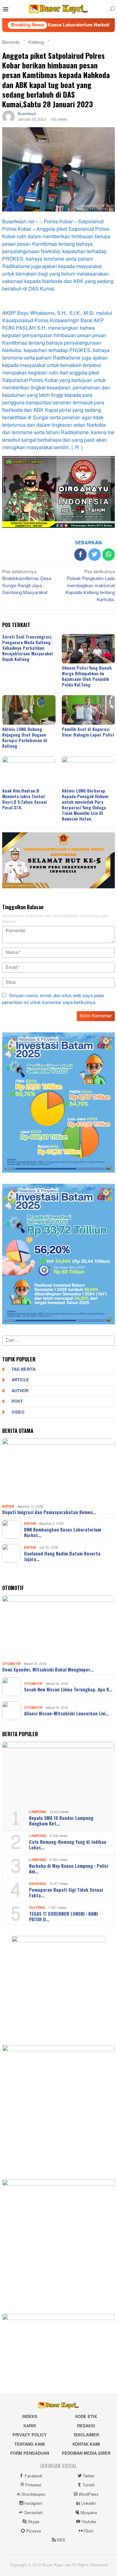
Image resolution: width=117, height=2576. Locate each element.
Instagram (33, 2504)
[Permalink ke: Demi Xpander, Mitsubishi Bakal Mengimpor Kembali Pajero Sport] (58, 1627)
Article (20, 1380)
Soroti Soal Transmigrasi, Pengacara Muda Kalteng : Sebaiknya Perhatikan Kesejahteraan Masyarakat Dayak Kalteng (28, 648)
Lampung (38, 1812)
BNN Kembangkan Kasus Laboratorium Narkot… (63, 1532)
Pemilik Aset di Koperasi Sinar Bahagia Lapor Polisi (88, 732)
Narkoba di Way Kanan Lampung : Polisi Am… (68, 1868)
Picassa (34, 2531)
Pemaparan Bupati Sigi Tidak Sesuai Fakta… (66, 1892)
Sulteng (37, 1908)
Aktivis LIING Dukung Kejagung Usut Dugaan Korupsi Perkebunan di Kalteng (25, 737)
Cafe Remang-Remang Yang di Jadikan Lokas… (68, 1844)
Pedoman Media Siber (86, 2453)
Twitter (89, 2476)
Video (18, 1412)
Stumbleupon (33, 2495)
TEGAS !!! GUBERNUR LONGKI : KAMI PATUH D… (63, 1916)
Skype (34, 2522)
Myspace (89, 2513)
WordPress (89, 2495)
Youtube (89, 2522)
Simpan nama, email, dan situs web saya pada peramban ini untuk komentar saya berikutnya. (53, 999)
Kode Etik (86, 2417)
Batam (8, 1507)
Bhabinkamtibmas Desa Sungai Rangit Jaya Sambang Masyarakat (27, 583)
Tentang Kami (30, 2444)
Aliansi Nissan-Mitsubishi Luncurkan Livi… (66, 1713)
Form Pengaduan (30, 2453)
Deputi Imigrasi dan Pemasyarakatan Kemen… (49, 1512)
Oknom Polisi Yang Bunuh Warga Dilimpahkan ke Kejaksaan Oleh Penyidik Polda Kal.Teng (87, 676)
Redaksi (86, 2426)
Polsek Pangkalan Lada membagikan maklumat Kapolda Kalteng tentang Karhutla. (90, 586)
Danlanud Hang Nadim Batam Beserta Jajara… (62, 1556)
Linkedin (89, 2504)
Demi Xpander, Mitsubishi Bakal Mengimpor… (48, 1669)
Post (17, 1402)
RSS (61, 2540)
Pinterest (33, 2485)
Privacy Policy (30, 2435)
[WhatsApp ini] (109, 555)
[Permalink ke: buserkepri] (8, 118)
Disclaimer (86, 2435)
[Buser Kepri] (58, 10)
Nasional (38, 1884)
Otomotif (12, 1664)
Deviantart (34, 2513)
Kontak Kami (86, 2444)
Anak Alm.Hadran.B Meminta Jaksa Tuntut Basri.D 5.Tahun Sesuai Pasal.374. (24, 799)
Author (20, 1391)
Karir (30, 2426)
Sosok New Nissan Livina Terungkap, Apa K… (68, 1689)
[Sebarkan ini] (80, 555)
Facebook (34, 2476)
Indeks (30, 2417)
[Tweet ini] (95, 555)
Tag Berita (24, 1369)
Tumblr (89, 2485)
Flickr (89, 2531)
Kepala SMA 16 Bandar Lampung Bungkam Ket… (61, 1820)
